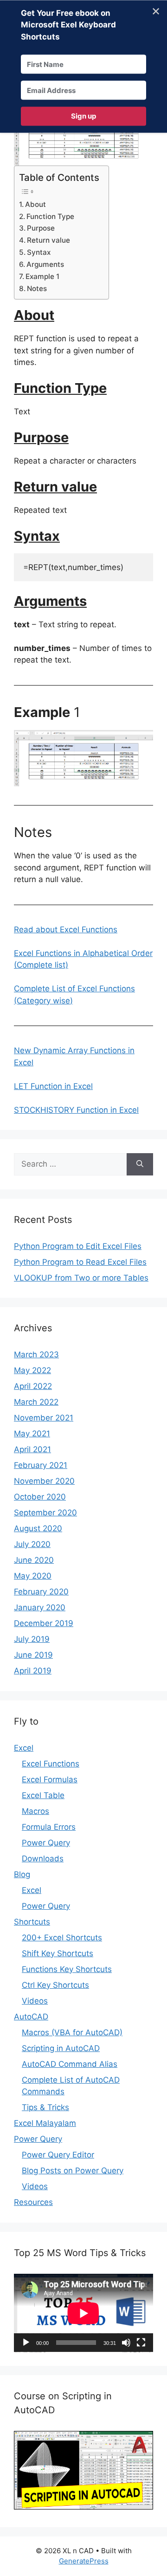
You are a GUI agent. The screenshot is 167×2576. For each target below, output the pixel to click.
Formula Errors (49, 1827)
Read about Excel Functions (66, 929)
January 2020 (40, 1607)
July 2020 (32, 1544)
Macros (35, 1811)
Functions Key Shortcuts (67, 1969)
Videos (35, 2001)
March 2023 (36, 1354)
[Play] (26, 2343)
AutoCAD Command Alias (70, 2064)
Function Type (50, 216)
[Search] (140, 1164)
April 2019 (33, 1671)
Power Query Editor (58, 2155)
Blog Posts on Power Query (73, 2171)
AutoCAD (31, 2017)
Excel (24, 1748)
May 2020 (33, 1576)
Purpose (41, 228)
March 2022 (36, 1402)
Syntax (39, 252)
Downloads (43, 1859)
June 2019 (33, 1655)
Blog (22, 1874)
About (35, 204)
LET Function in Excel (53, 1086)
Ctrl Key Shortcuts (55, 1985)
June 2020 (34, 1560)
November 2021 (44, 1418)
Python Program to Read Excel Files (80, 1262)
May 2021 (32, 1434)
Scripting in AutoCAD (61, 2048)
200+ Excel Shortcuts (62, 1938)
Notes (37, 289)
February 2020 (41, 1592)
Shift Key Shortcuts (58, 1953)
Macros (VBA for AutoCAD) (72, 2032)
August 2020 (38, 1528)
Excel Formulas (50, 1779)
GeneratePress (84, 2561)
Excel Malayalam (45, 2123)
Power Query (46, 1843)
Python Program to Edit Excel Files (78, 1246)
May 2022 (32, 1370)
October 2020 (40, 1497)
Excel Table (43, 1795)
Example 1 (42, 276)
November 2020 (44, 1481)
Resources (33, 2202)
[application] (83, 2313)
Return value (48, 240)
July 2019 (32, 1639)
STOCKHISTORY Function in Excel (76, 1110)
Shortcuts (32, 1922)
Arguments (45, 264)
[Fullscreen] (141, 2343)
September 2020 (45, 1513)
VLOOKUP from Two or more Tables (81, 1278)
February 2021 (41, 1465)
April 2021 (32, 1449)
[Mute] (126, 2343)
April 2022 (33, 1386)
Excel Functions (51, 1764)
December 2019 (44, 1623)
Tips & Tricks (45, 2107)
